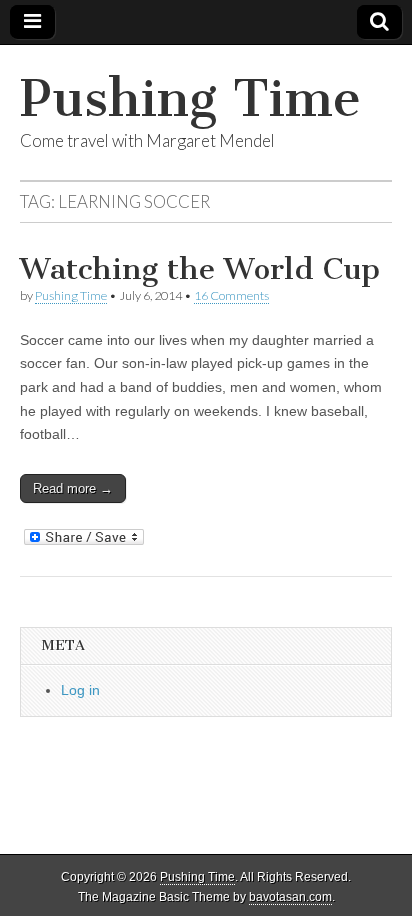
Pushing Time (190, 98)
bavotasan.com (290, 897)
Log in (80, 690)
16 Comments (231, 295)
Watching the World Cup (200, 269)
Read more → (73, 488)
